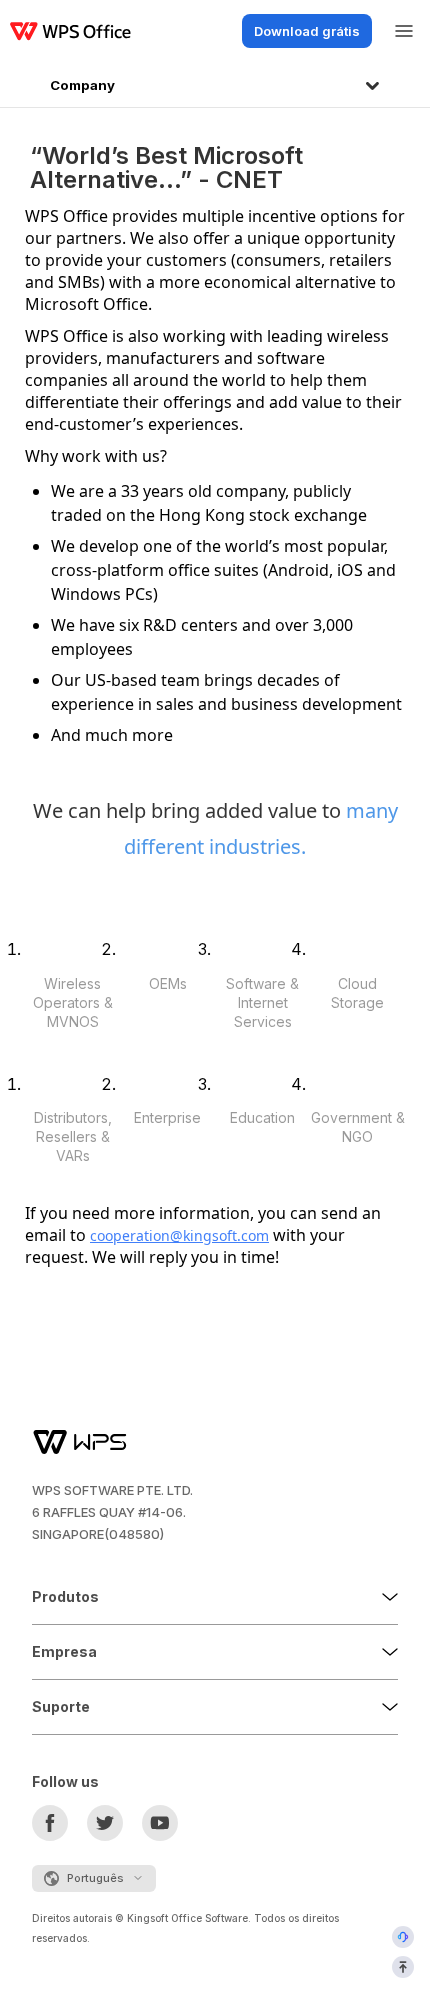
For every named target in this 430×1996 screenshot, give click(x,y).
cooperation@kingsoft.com (179, 1235)
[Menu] (404, 31)
